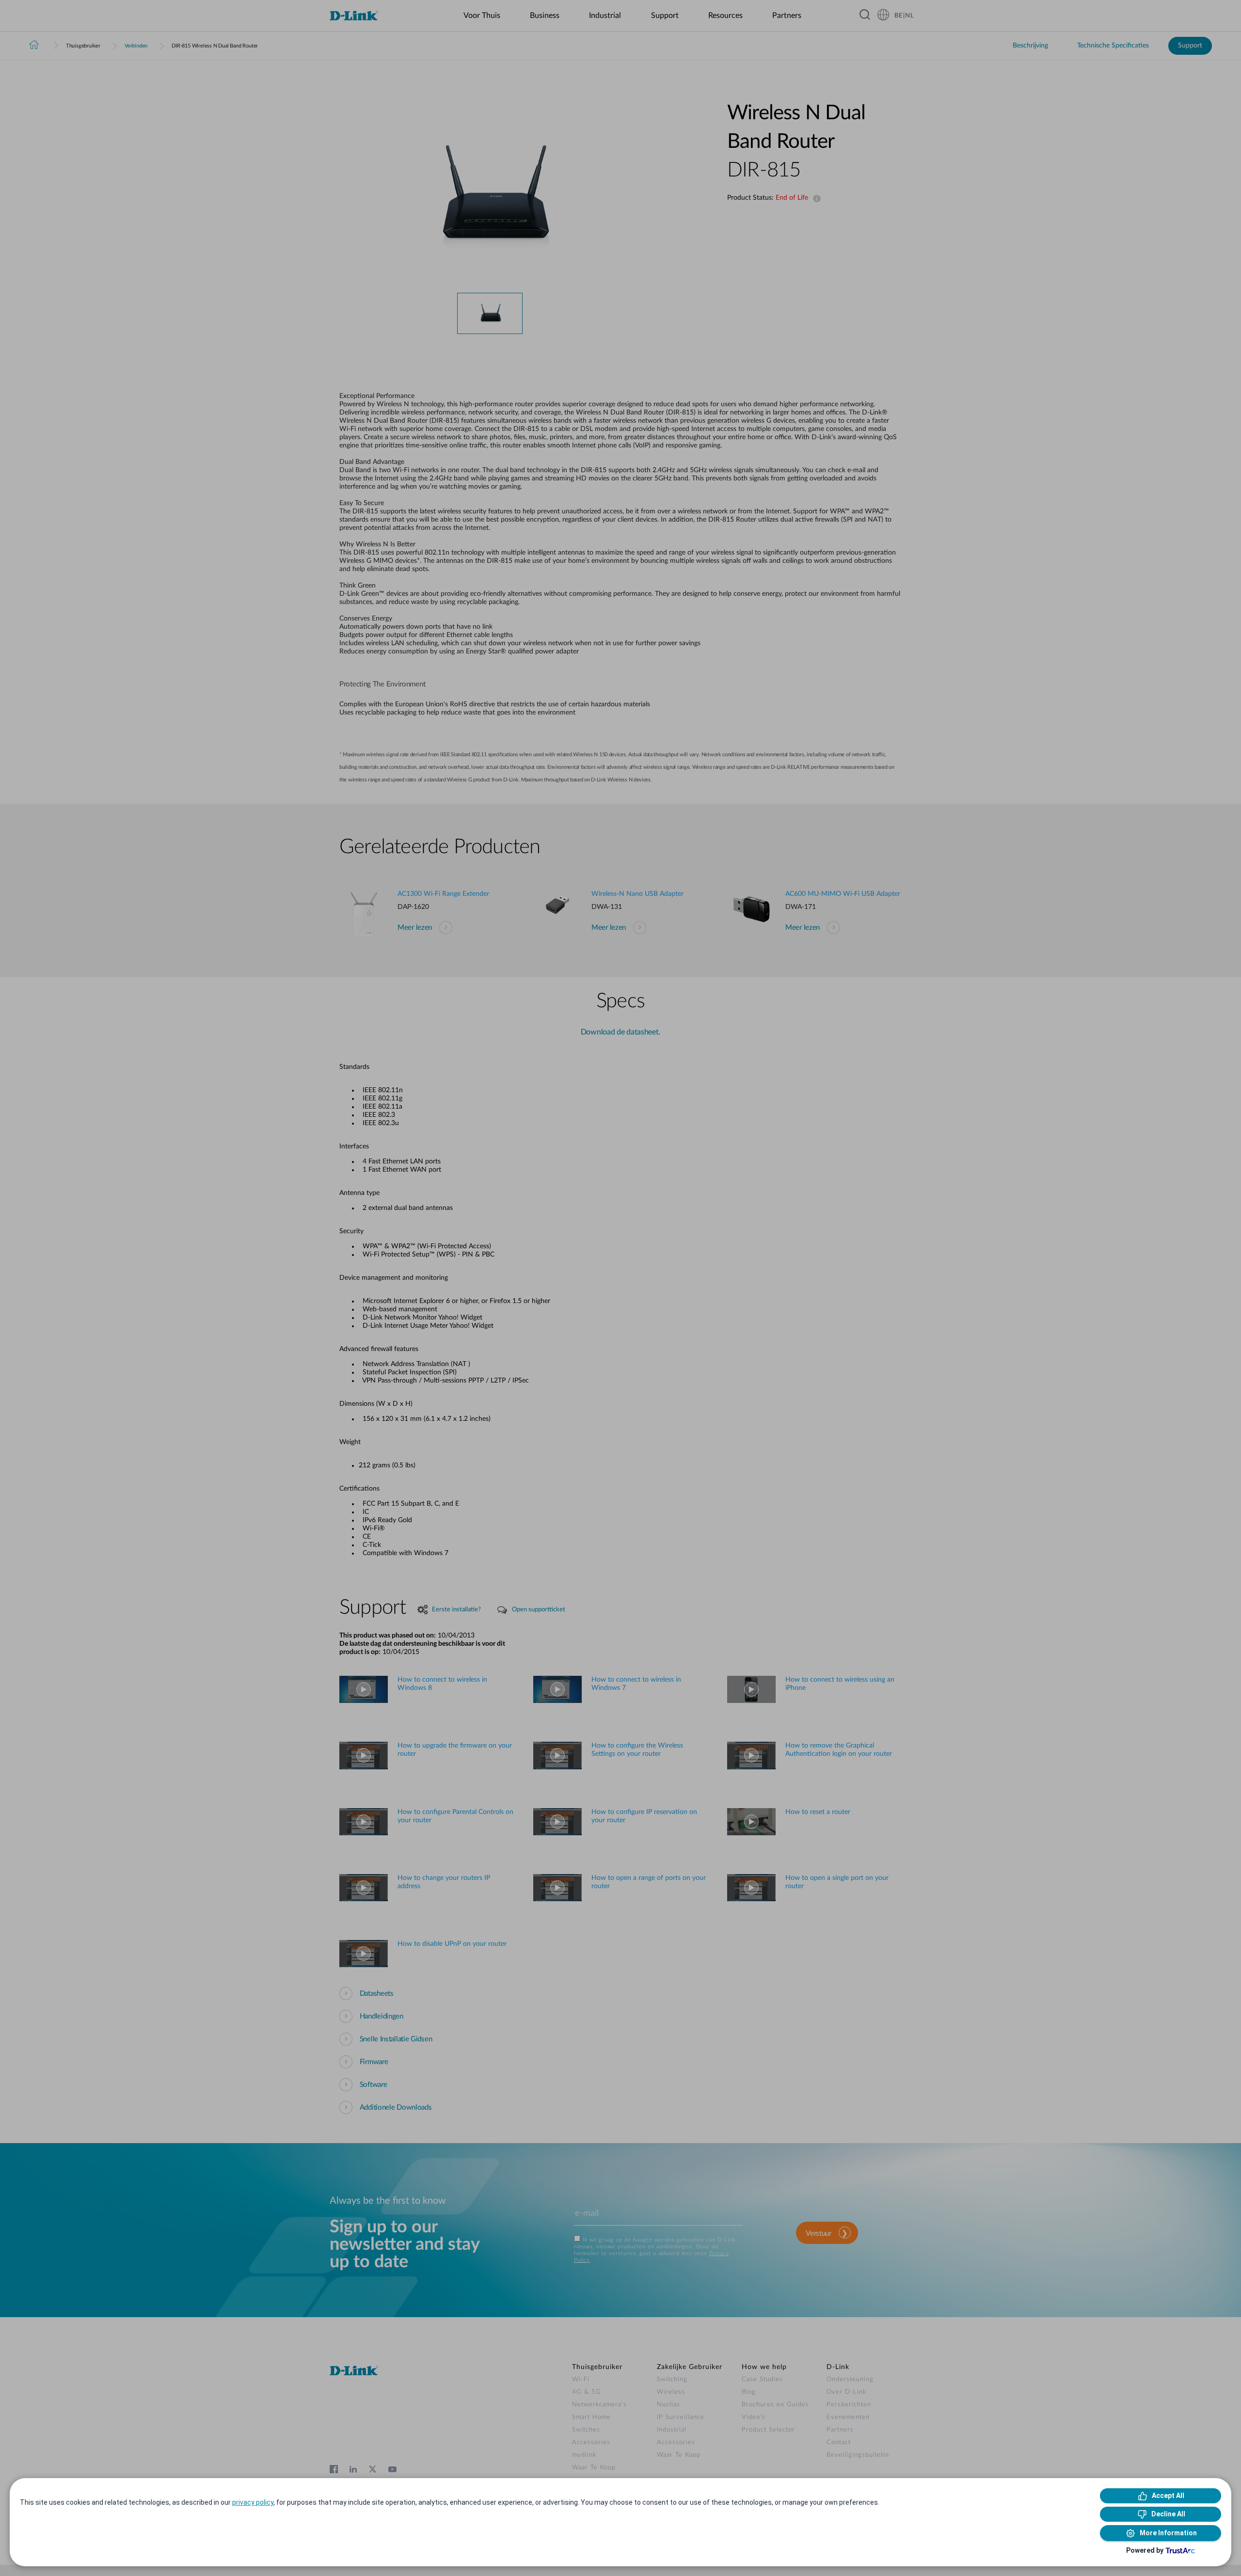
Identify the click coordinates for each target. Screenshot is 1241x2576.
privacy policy (253, 2502)
